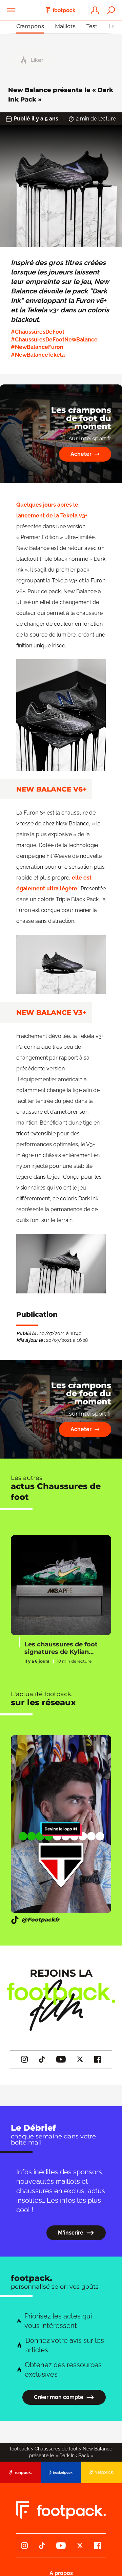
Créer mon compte (59, 2397)
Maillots (65, 26)
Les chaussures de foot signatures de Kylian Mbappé (61, 1648)
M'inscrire (71, 2233)
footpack (20, 2449)
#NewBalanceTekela (38, 355)
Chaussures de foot (56, 2449)
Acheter (81, 454)
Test (92, 26)
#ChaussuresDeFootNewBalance (54, 340)
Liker (37, 60)
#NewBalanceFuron (37, 347)
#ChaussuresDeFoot (38, 332)
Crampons (30, 26)
